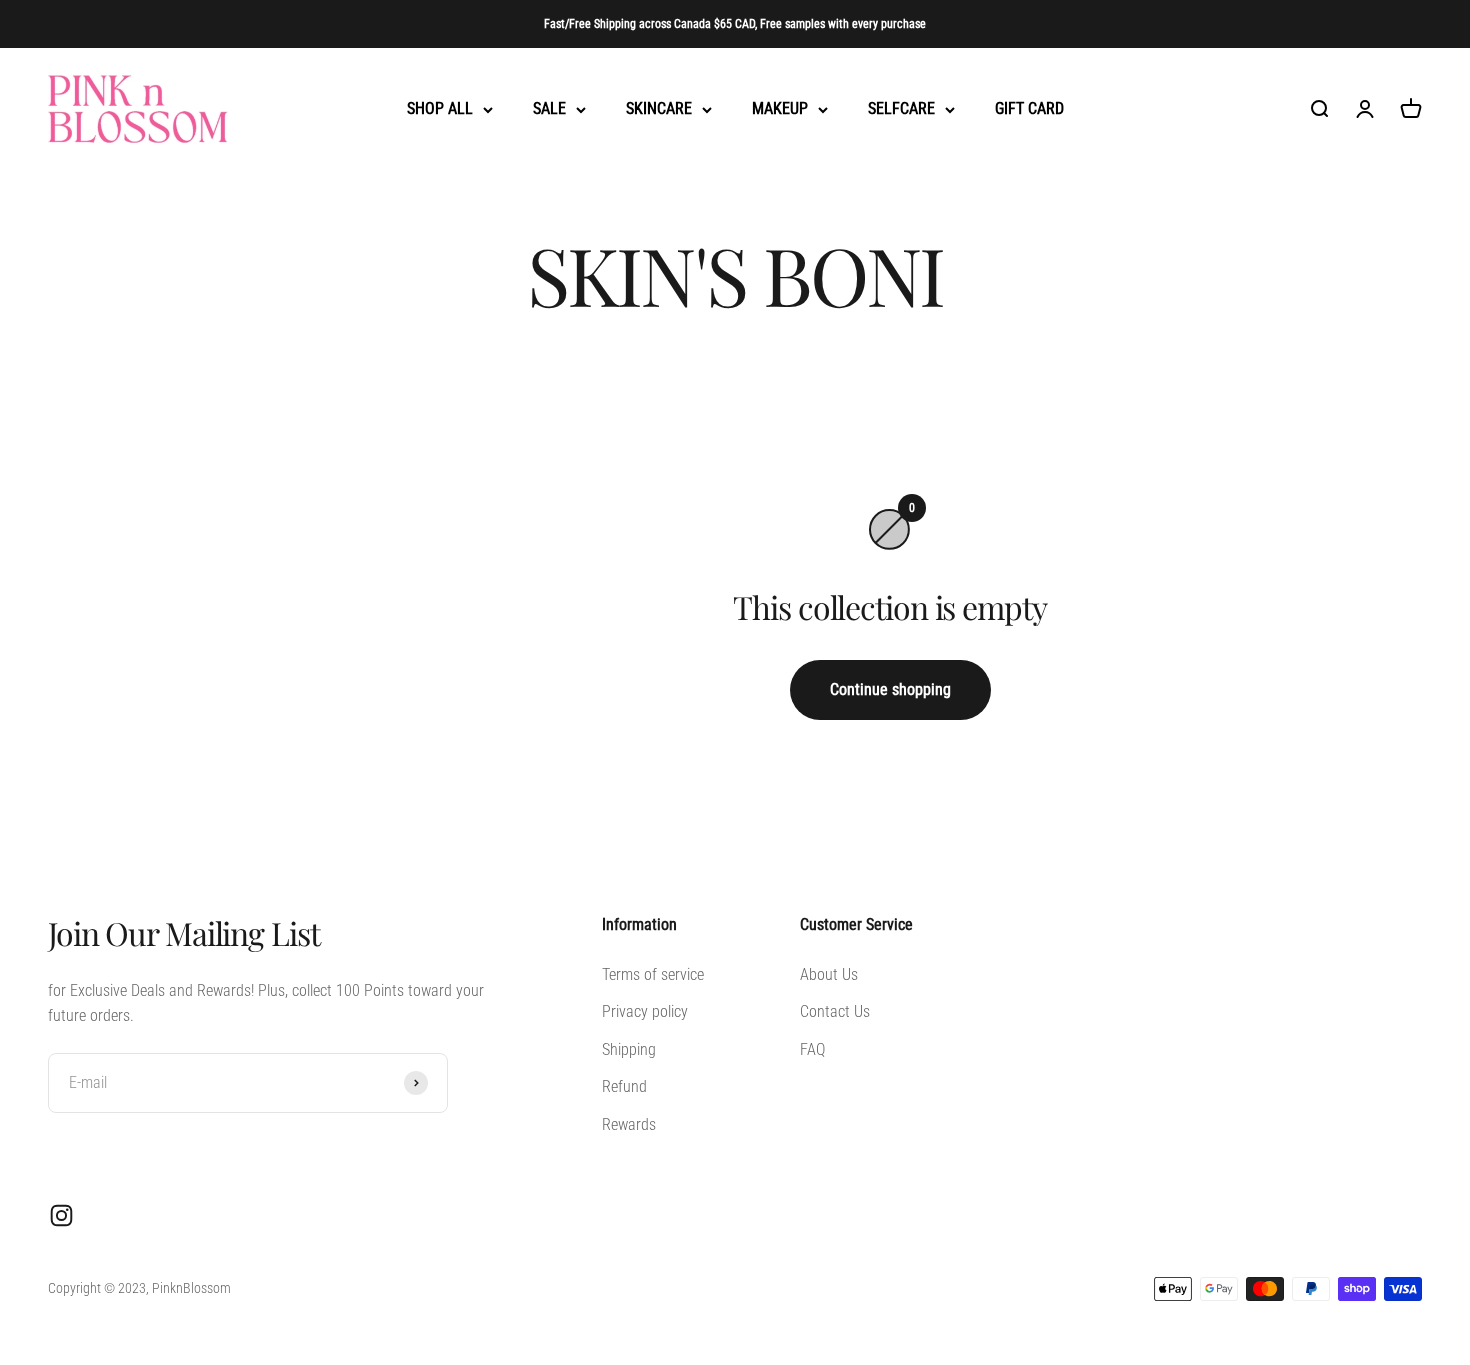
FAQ (812, 1049)
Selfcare (901, 109)
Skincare (659, 109)
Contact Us (835, 1011)
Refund (624, 1086)
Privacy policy (645, 1011)
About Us (829, 974)
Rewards (629, 1124)
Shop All (440, 109)
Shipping (629, 1049)
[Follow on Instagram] (61, 1215)
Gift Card (1029, 109)
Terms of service (653, 974)
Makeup (780, 109)
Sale (549, 109)
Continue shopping (890, 689)
